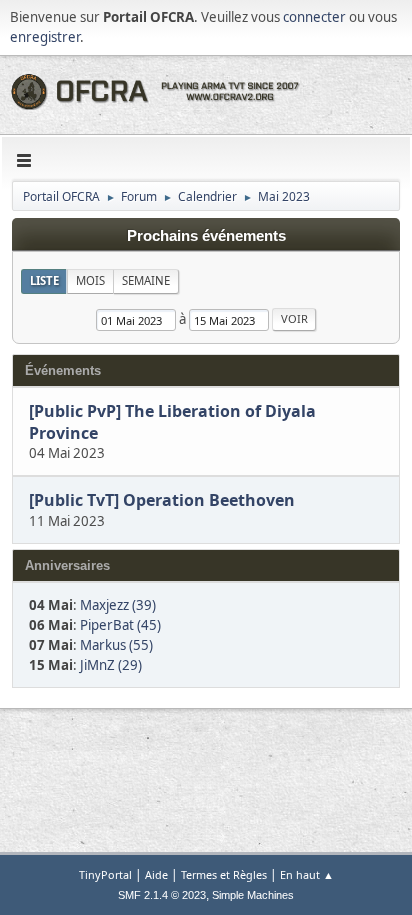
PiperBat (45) (120, 625)
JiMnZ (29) (111, 665)
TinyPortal (105, 874)
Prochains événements (206, 236)
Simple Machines (253, 895)
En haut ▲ (307, 874)
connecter (314, 17)
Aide (156, 874)
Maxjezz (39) (118, 605)
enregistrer (45, 37)
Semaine (146, 280)
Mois (90, 280)
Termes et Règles (224, 874)
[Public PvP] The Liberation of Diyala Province (172, 422)
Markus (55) (116, 645)
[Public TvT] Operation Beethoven (162, 501)
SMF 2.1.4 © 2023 (162, 895)
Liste (44, 280)
